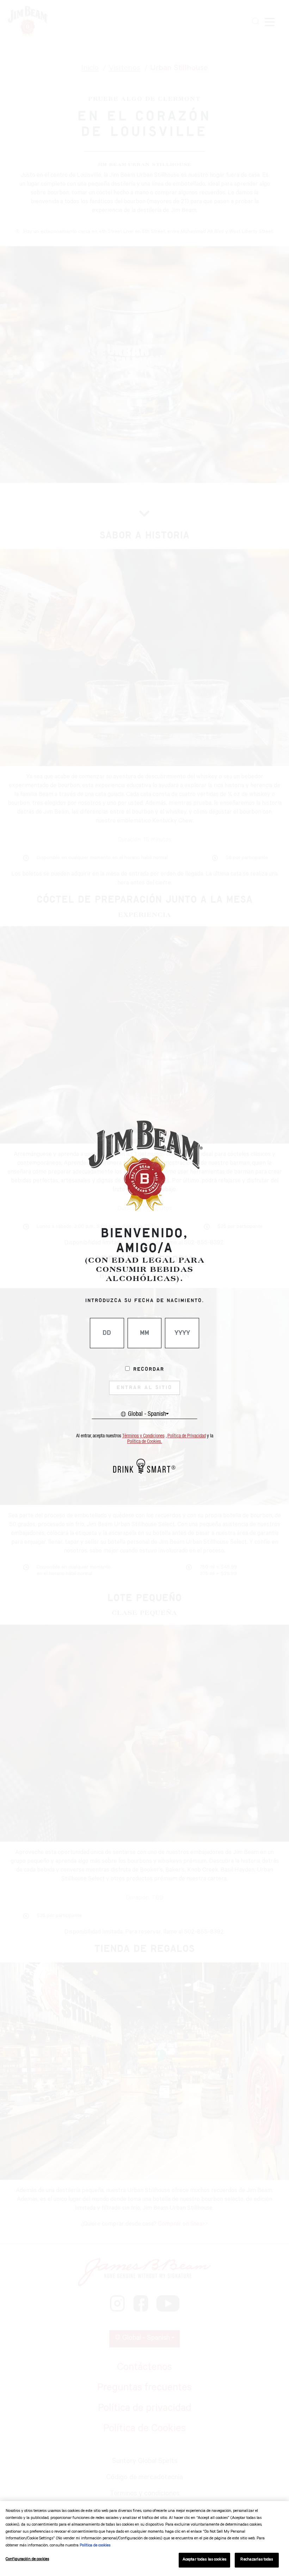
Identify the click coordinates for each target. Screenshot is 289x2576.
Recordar (149, 1369)
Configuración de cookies (27, 2560)
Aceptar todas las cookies (204, 2560)
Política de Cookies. (145, 1442)
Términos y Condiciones (143, 1436)
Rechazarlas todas (257, 2560)
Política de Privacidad (187, 1436)
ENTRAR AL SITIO (144, 1388)
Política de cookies (95, 2546)
